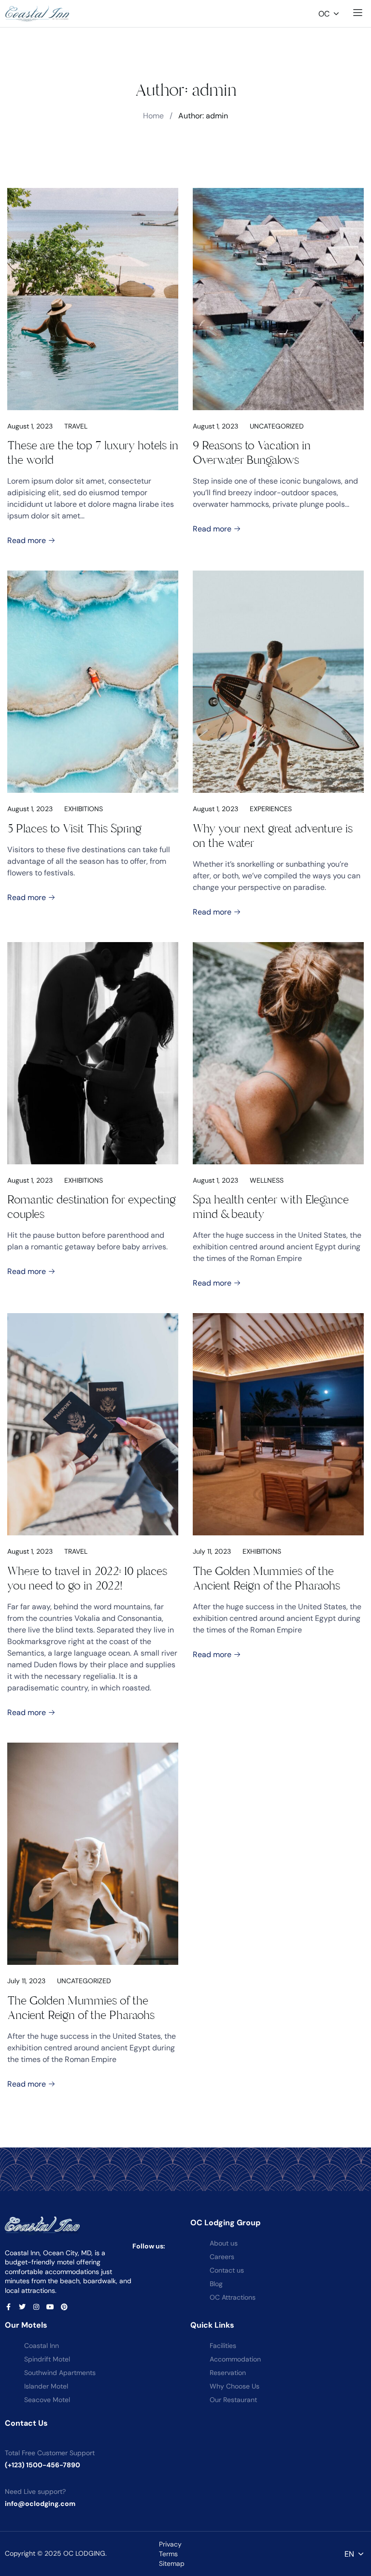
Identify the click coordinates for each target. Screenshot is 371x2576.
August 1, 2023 (30, 426)
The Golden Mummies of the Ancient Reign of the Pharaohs (266, 1578)
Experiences (271, 809)
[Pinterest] (64, 2307)
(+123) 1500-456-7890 (43, 2465)
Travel (76, 426)
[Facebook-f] (8, 2307)
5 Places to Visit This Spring (74, 829)
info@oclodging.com (40, 2504)
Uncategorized (277, 426)
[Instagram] (36, 2307)
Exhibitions (84, 809)
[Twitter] (22, 2307)
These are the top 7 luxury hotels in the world (93, 453)
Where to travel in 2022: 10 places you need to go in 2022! (87, 1578)
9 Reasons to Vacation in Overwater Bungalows (252, 453)
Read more (28, 540)
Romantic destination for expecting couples (92, 1207)
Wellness (267, 1180)
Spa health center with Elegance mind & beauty (271, 1207)
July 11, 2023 (212, 1551)
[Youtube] (50, 2307)
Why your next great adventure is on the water (273, 836)
